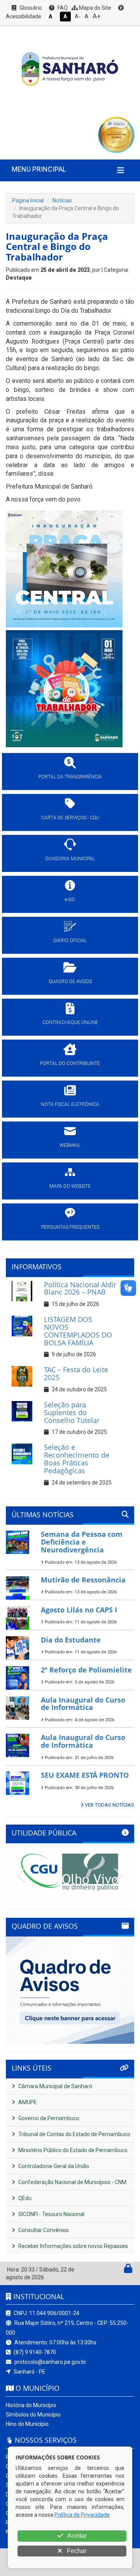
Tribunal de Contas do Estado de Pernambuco (74, 2134)
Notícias (62, 200)
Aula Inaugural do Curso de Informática (83, 1704)
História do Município (31, 2405)
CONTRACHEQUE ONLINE (70, 1022)
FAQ (62, 8)
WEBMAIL (70, 1145)
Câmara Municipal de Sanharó (55, 2086)
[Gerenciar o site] (128, 2270)
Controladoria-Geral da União (53, 2166)
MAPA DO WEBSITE (70, 1186)
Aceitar (76, 2536)
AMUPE (27, 2102)
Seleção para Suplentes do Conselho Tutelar (72, 1412)
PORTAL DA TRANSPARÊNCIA (70, 777)
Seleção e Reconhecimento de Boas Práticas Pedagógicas (77, 1459)
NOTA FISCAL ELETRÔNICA (70, 1104)
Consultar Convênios (43, 2230)
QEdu (24, 2198)
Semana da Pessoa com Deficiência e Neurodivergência (82, 1542)
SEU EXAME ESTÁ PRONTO (85, 1775)
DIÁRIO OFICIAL (70, 941)
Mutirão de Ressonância (83, 1580)
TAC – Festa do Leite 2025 (76, 1373)
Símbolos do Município (33, 2415)
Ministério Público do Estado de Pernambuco (72, 2150)
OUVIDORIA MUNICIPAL (70, 859)
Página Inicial (28, 200)
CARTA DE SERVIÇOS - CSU (70, 818)
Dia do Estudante (71, 1640)
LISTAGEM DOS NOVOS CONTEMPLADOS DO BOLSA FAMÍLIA (78, 1331)
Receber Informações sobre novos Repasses (73, 2246)
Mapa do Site (94, 8)
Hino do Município (27, 2424)
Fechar (76, 2551)
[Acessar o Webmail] (120, 2270)
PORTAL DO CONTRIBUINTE (70, 1063)
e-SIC (70, 900)
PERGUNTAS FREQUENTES (70, 1227)
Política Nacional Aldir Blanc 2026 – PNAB (80, 1288)
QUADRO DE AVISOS (70, 982)
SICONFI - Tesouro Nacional (51, 2214)
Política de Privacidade (82, 2515)
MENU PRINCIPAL (39, 169)
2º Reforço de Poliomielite (86, 1670)
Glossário (30, 8)
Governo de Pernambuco (48, 2118)
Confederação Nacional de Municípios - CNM (72, 2182)
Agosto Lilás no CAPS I (79, 1610)
